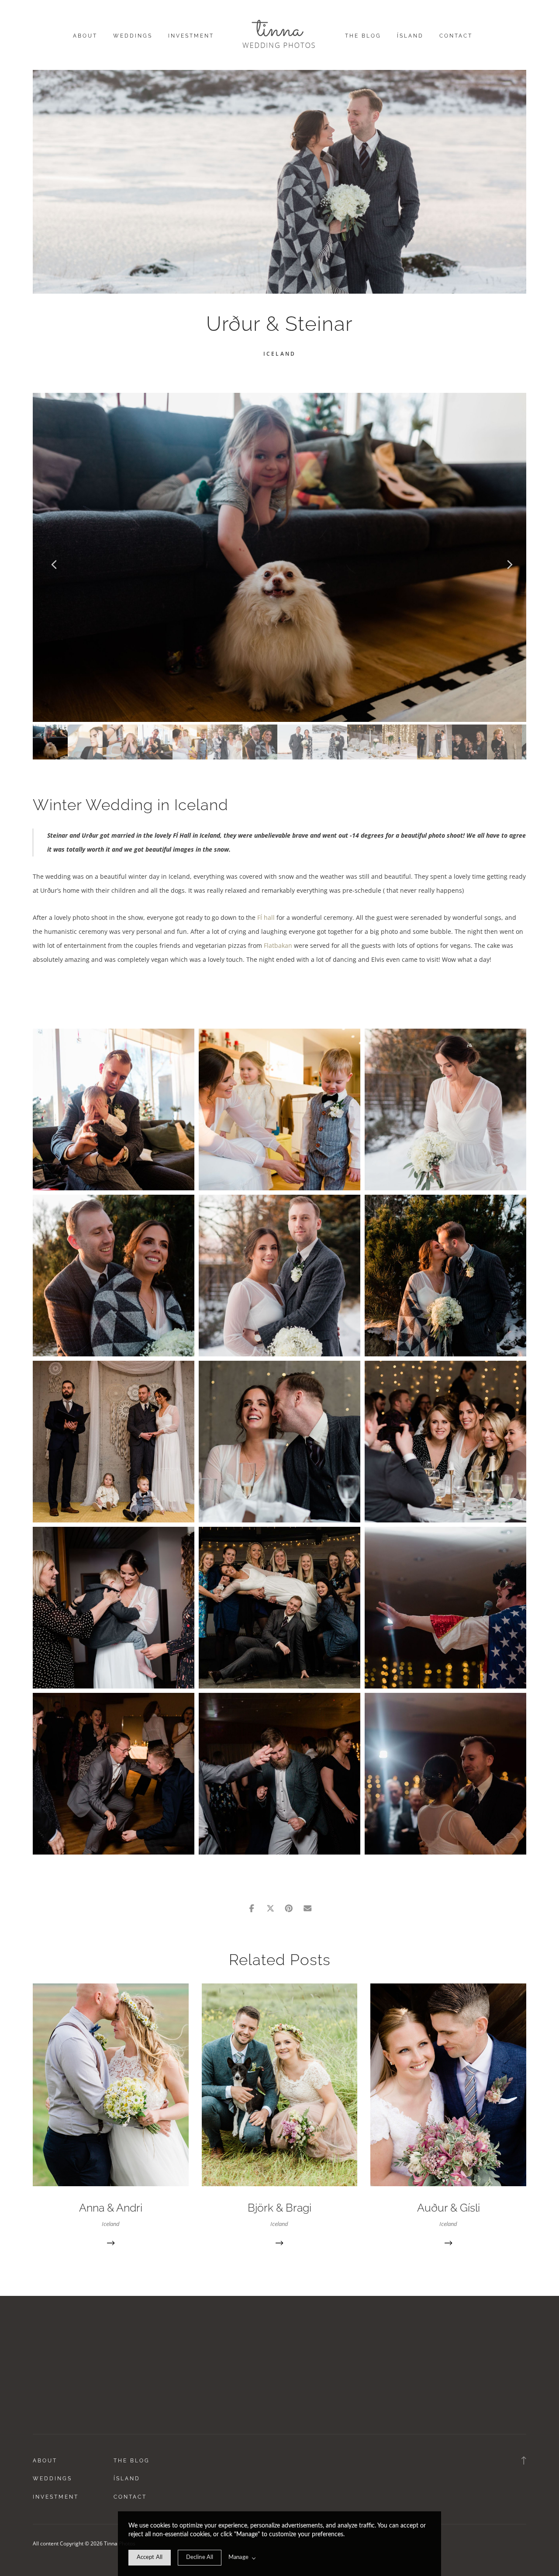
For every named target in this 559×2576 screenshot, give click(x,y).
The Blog (363, 36)
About (85, 36)
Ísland (410, 36)
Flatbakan (279, 945)
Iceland (279, 354)
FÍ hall (266, 917)
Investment (191, 36)
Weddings (133, 36)
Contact (456, 36)
